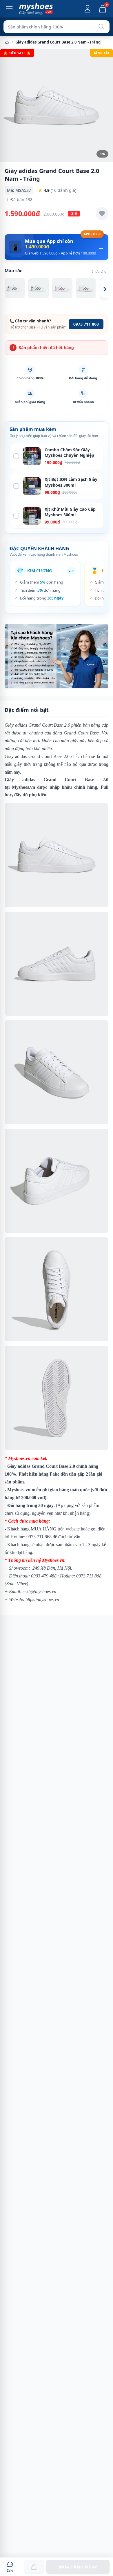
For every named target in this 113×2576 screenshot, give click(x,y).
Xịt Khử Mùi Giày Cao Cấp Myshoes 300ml (70, 512)
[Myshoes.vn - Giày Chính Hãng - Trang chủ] (36, 9)
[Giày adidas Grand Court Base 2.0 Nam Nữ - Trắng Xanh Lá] (39, 288)
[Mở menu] (9, 9)
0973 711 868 (86, 324)
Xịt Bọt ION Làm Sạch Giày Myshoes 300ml (71, 482)
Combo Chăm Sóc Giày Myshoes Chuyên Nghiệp (69, 452)
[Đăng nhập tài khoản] (88, 9)
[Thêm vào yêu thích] (102, 214)
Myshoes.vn (23, 787)
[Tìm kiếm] (101, 27)
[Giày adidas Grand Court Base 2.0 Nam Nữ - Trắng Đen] (86, 288)
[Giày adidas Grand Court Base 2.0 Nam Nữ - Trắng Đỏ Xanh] (62, 288)
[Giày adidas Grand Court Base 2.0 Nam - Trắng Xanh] (15, 288)
